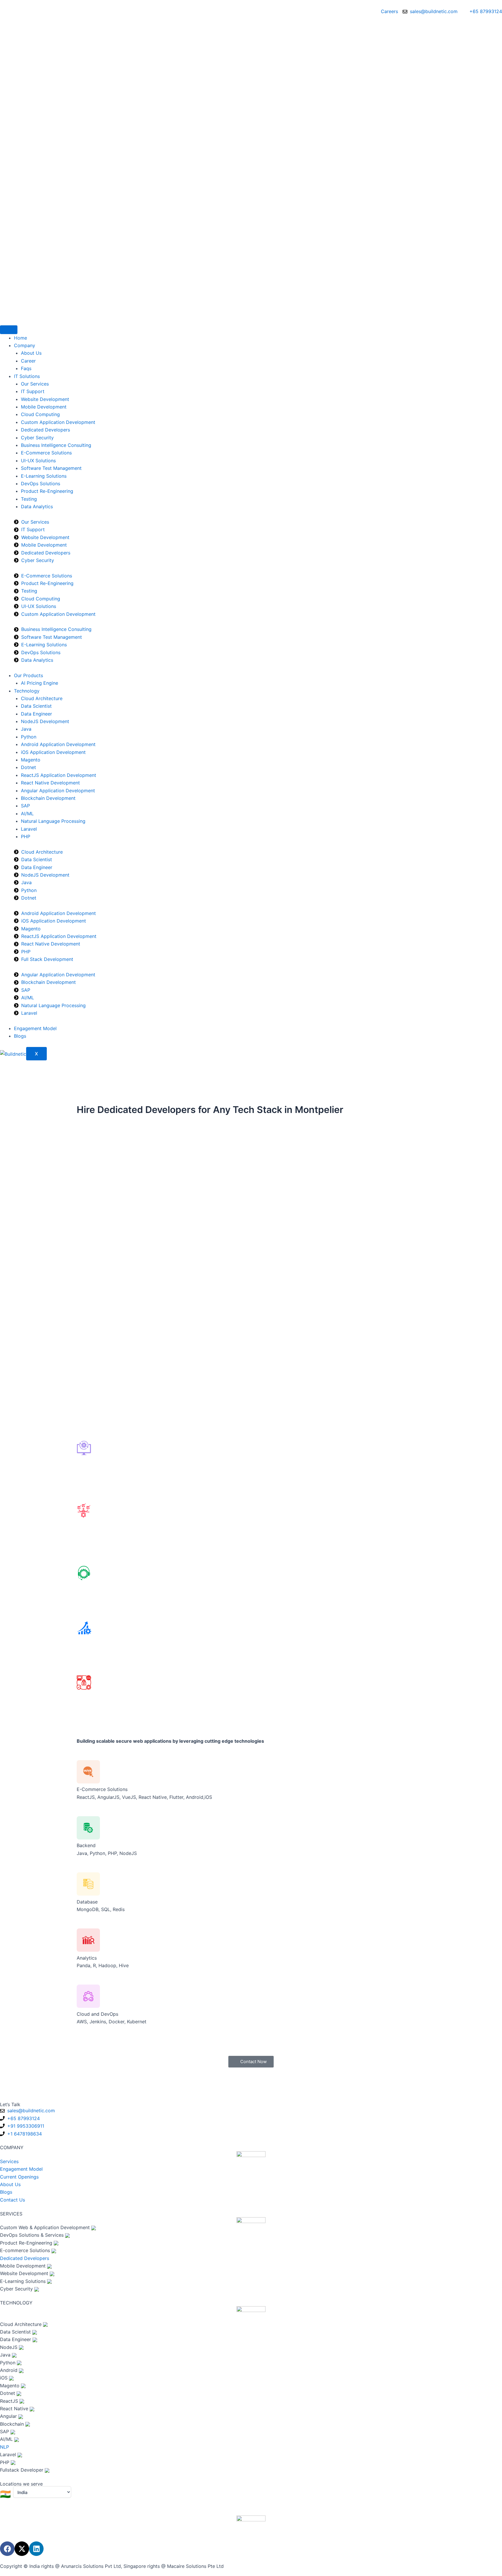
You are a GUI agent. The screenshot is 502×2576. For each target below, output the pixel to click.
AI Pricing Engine (40, 683)
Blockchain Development (48, 798)
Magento (31, 760)
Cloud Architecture (42, 698)
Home (20, 338)
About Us (31, 353)
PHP (26, 836)
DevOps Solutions (41, 484)
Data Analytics (37, 506)
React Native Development (50, 783)
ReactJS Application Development (59, 775)
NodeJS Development (45, 721)
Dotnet (28, 767)
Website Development (45, 399)
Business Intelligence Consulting (56, 445)
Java (26, 729)
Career (28, 361)
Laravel (29, 829)
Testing (29, 499)
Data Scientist (36, 706)
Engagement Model (35, 1028)
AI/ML (27, 814)
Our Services (35, 384)
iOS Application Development (53, 752)
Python (29, 737)
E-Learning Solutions (44, 476)
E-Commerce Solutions (46, 453)
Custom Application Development (58, 422)
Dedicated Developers (45, 430)
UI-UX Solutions (38, 461)
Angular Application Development (58, 791)
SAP (25, 806)
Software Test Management (51, 468)
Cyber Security (37, 438)
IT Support (33, 391)
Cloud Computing (40, 414)
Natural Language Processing (53, 821)
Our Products (28, 675)
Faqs (26, 368)
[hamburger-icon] (9, 330)
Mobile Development (44, 407)
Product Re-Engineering (47, 491)
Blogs (20, 1036)
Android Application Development (58, 744)
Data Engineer (36, 714)
